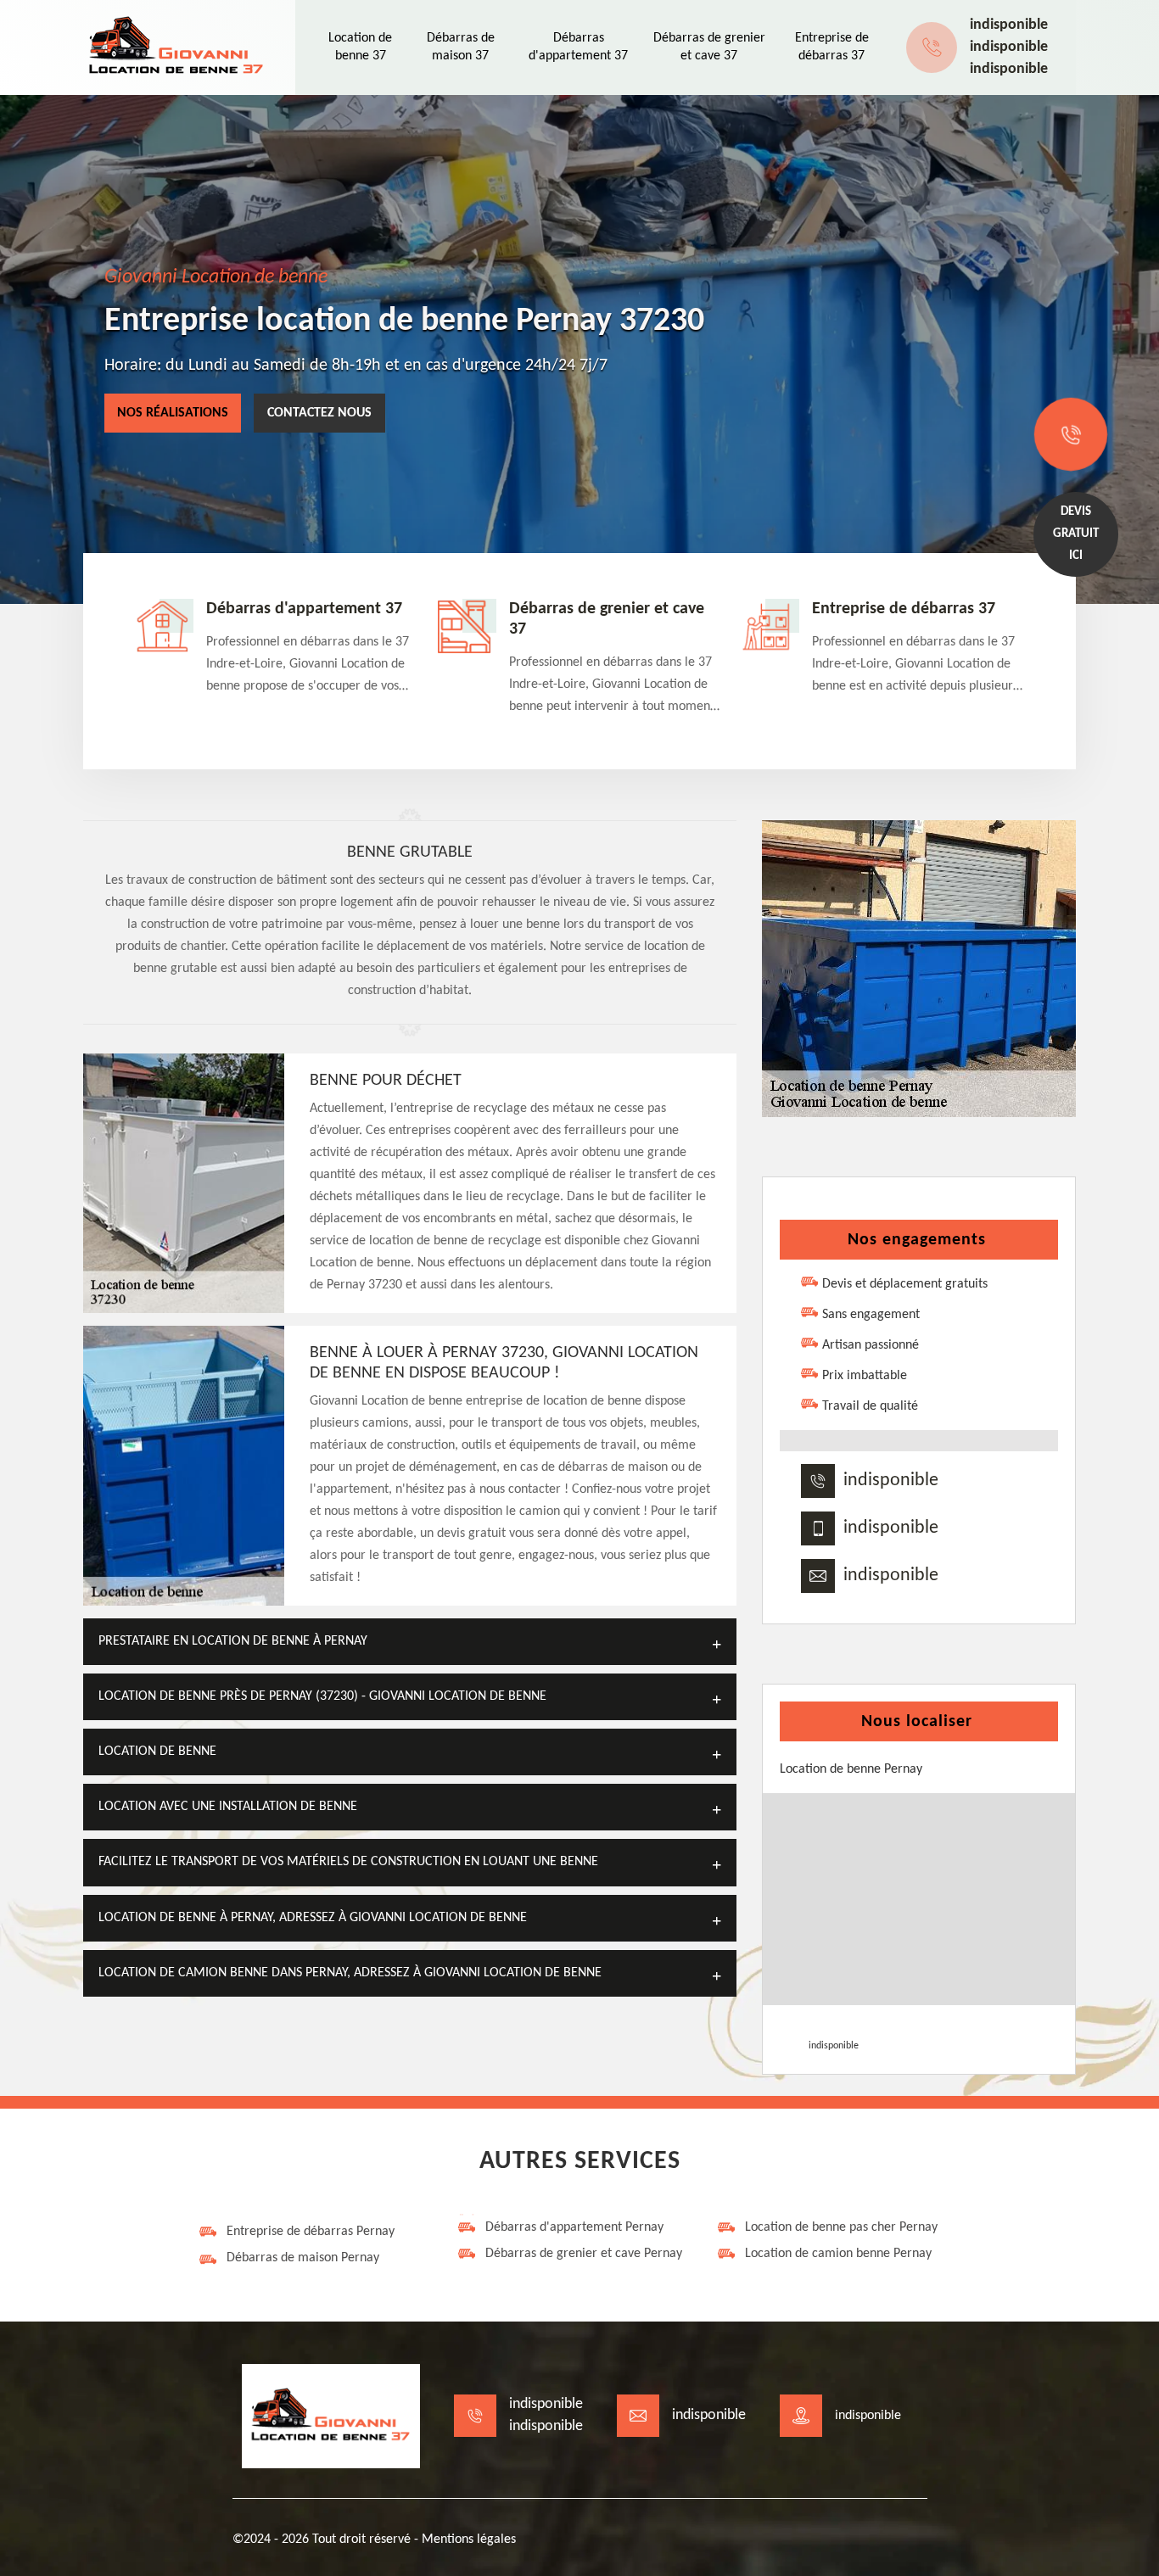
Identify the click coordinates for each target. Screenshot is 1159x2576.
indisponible (1009, 25)
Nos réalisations (173, 413)
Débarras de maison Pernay (303, 2258)
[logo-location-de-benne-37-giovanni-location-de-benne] (176, 47)
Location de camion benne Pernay (838, 2254)
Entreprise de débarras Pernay (311, 2232)
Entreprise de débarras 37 (904, 609)
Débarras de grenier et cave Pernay (584, 2254)
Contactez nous (319, 413)
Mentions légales (469, 2540)
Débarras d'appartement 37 (304, 609)
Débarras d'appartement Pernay (574, 2227)
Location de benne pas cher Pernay (841, 2227)
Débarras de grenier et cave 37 (607, 619)
